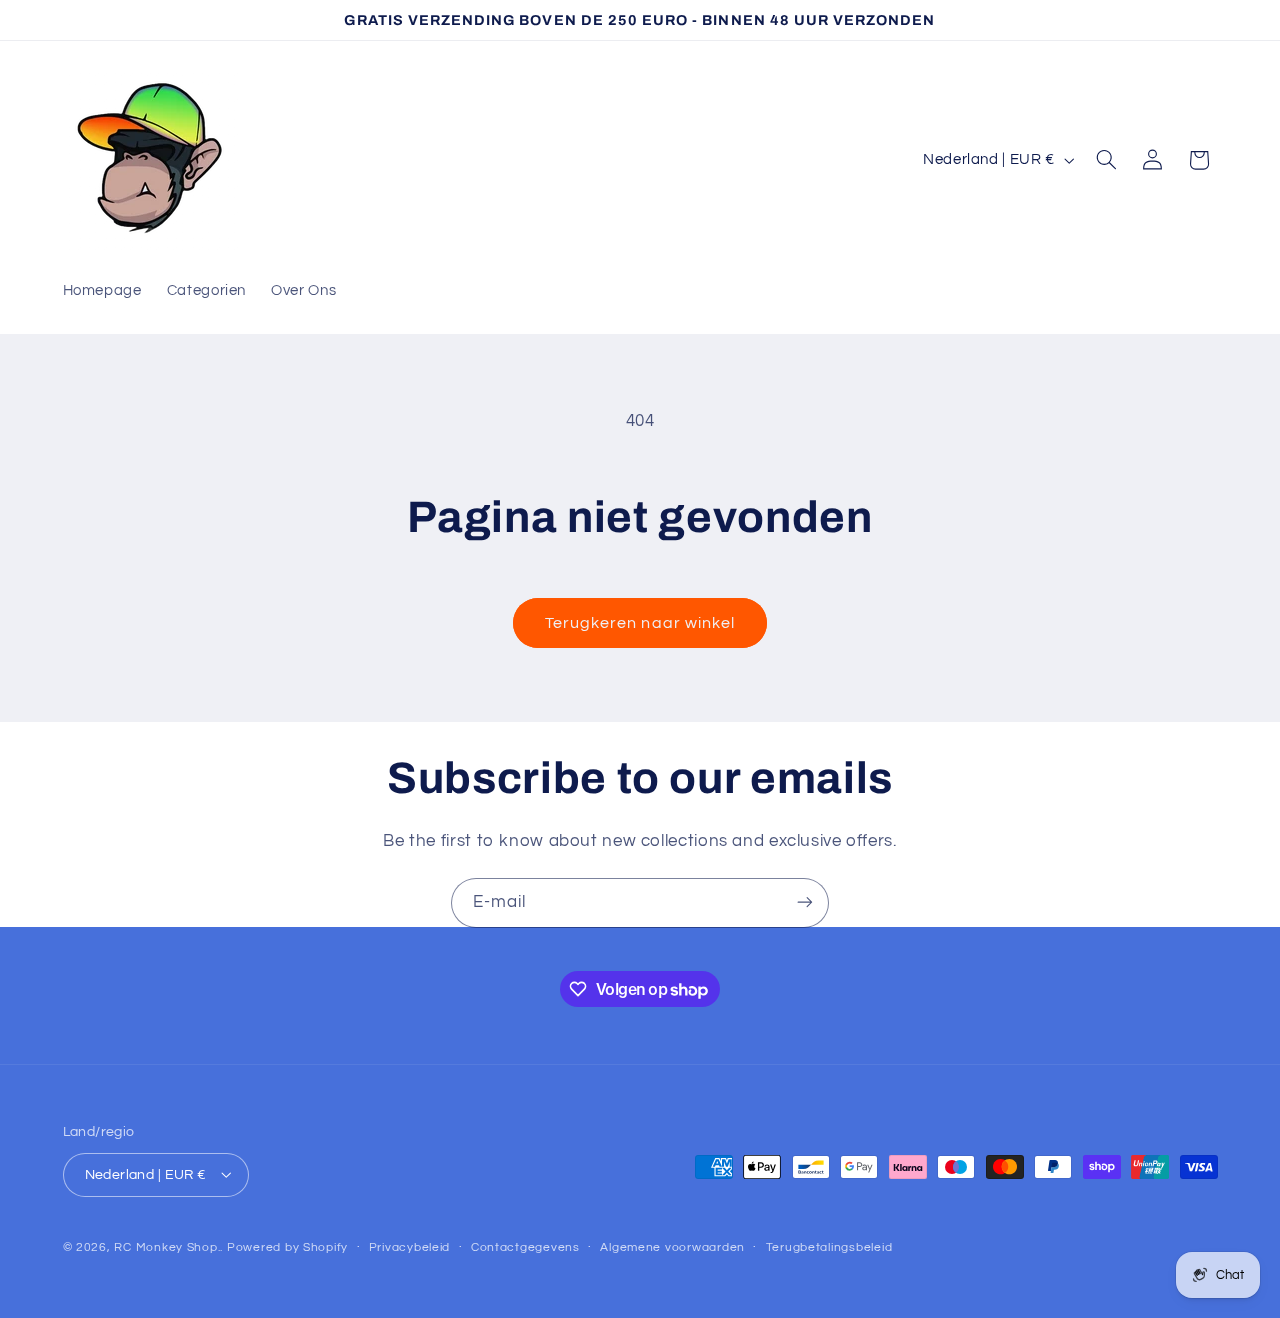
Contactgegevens (525, 1247)
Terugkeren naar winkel (640, 623)
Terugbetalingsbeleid (829, 1247)
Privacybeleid (410, 1247)
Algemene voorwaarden (672, 1247)
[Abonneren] (805, 902)
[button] (1106, 160)
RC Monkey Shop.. (168, 1246)
